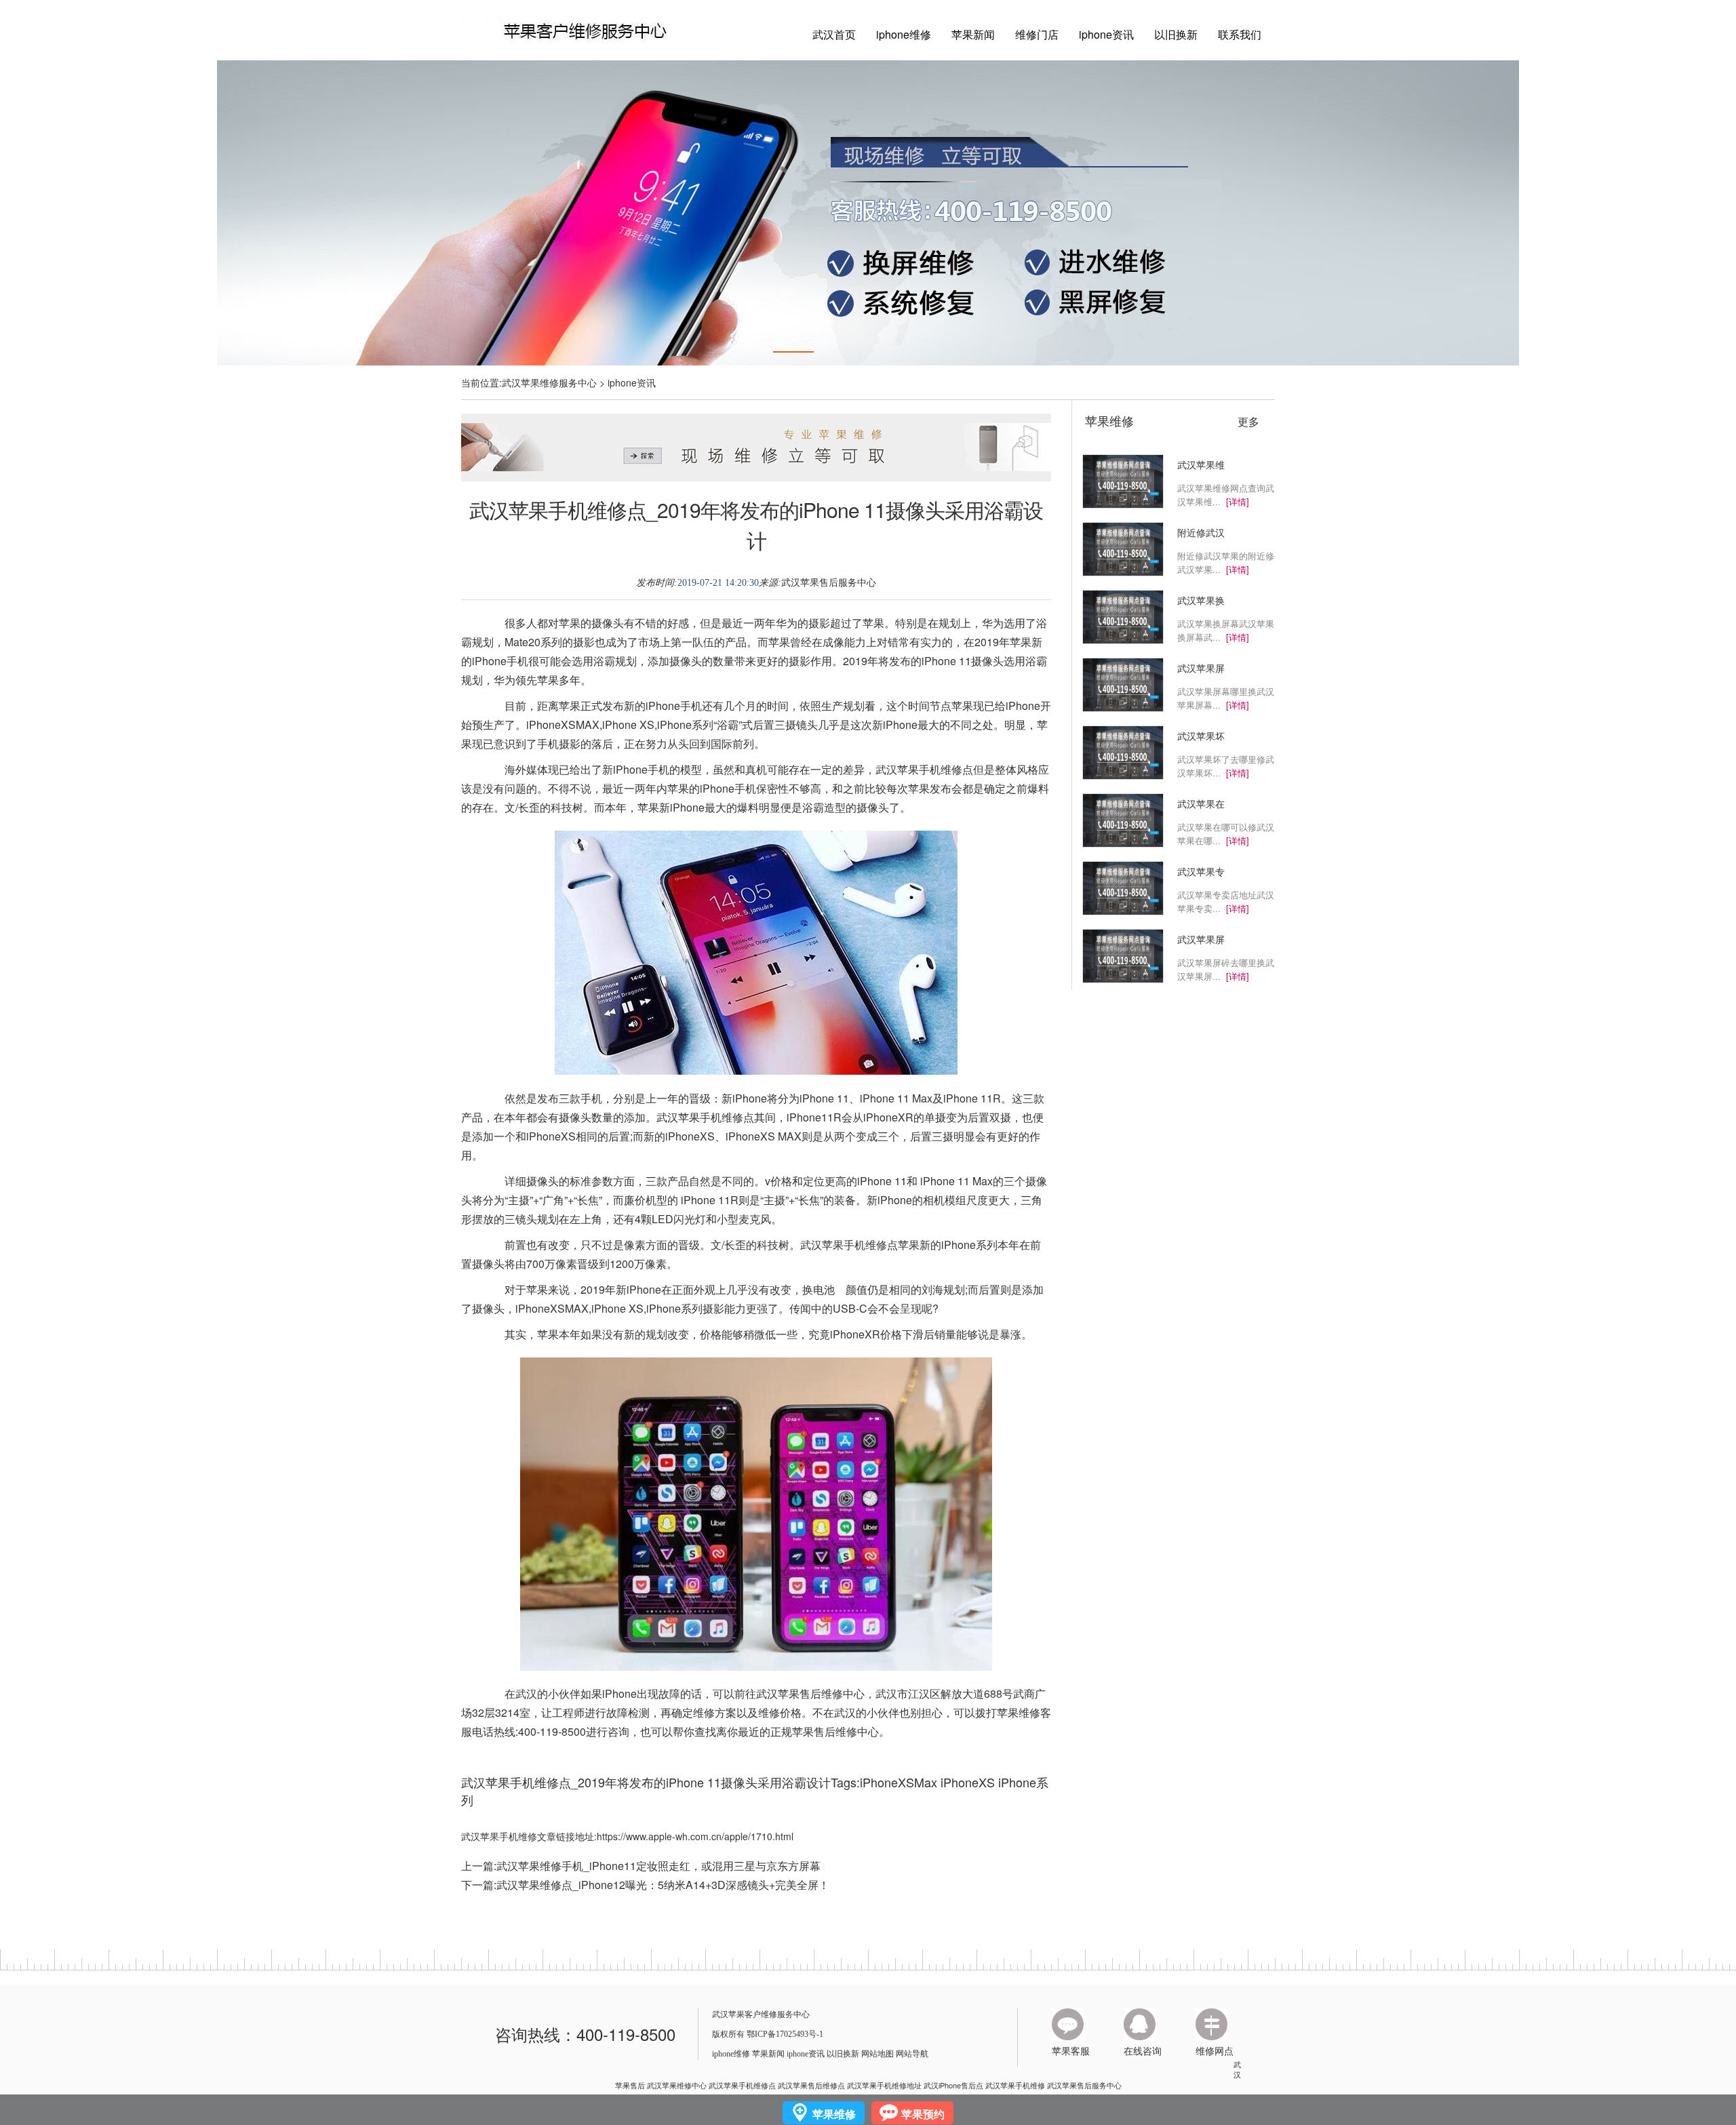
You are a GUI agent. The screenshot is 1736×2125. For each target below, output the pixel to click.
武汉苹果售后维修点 (811, 2085)
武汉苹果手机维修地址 (884, 2085)
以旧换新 (1176, 34)
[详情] (1238, 501)
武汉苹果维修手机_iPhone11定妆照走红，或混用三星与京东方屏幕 (658, 1866)
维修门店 (1037, 34)
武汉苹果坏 (1201, 736)
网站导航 (912, 2054)
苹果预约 (923, 2114)
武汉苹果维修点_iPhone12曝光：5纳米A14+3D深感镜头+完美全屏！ (663, 1885)
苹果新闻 (973, 34)
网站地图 (877, 2054)
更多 (1248, 422)
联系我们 (1240, 34)
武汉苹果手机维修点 (742, 2085)
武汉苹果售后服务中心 (829, 583)
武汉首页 (834, 34)
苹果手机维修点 (935, 769)
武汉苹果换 (1201, 600)
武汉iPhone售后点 (953, 2085)
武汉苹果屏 (1201, 668)
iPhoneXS (968, 1782)
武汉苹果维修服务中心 (549, 382)
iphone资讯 (1106, 34)
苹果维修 (1109, 420)
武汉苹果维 (1201, 464)
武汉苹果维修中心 (677, 2085)
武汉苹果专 (1201, 871)
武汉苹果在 (1201, 803)
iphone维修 (904, 34)
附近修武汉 (1201, 532)
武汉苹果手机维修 (1015, 2085)
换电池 (818, 1289)
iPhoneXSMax (899, 1782)
